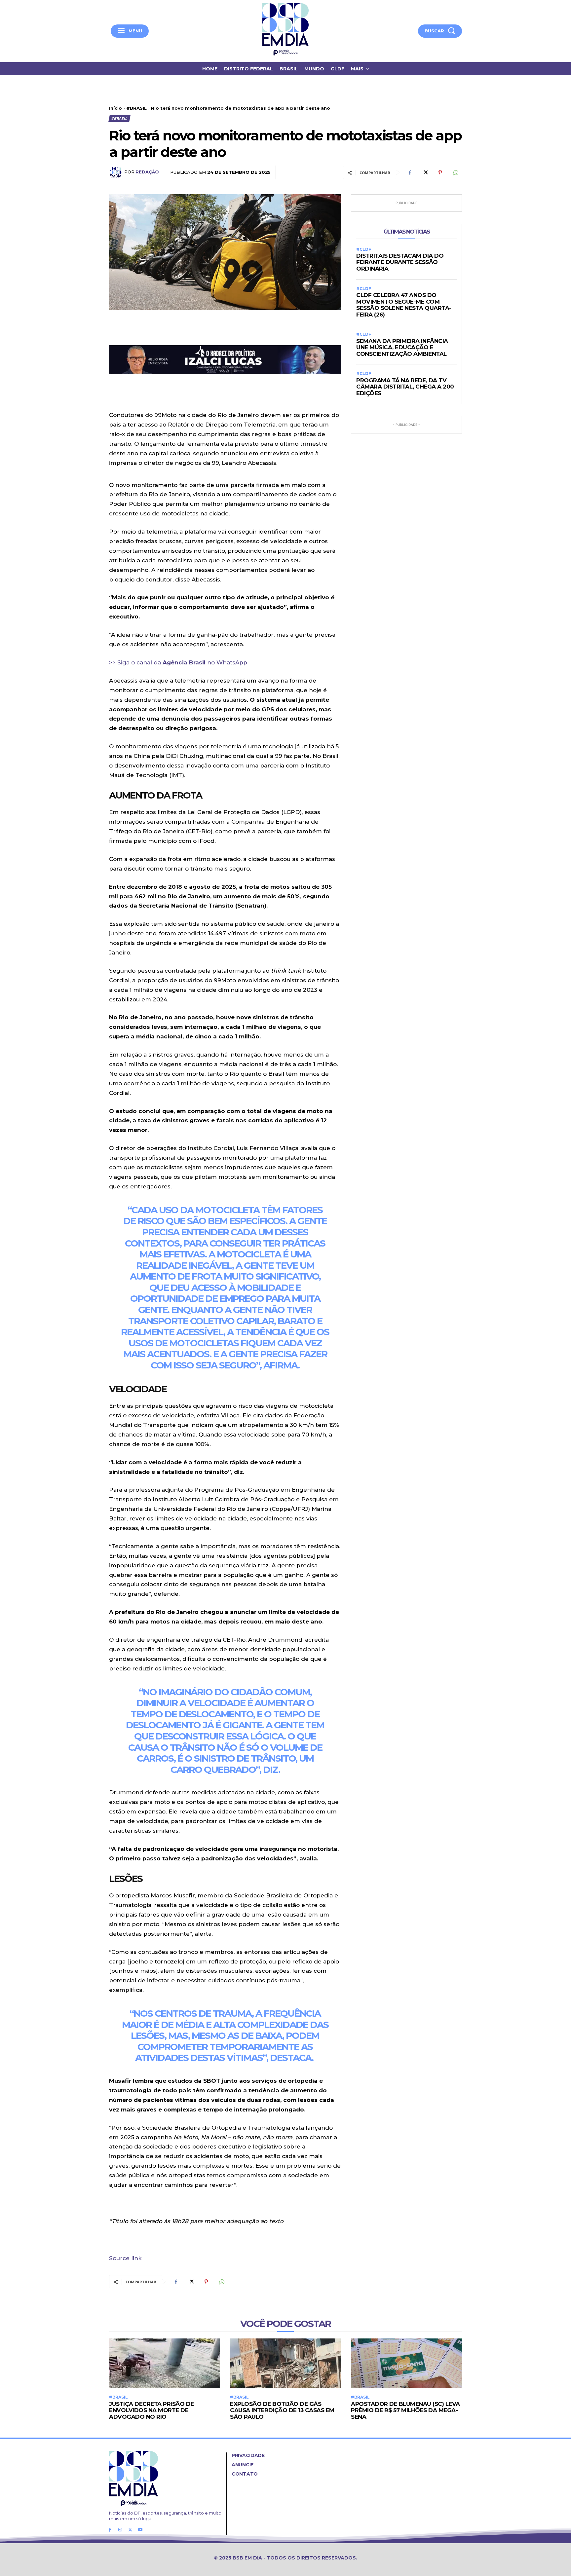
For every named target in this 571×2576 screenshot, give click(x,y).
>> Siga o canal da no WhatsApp (178, 662)
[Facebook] (410, 172)
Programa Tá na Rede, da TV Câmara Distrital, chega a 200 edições (405, 387)
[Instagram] (120, 2530)
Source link (125, 2258)
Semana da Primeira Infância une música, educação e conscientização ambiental (402, 347)
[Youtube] (140, 2530)
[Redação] (117, 172)
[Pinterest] (440, 172)
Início (115, 108)
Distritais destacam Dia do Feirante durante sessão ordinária (400, 262)
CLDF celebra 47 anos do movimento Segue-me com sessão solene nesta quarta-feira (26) (404, 305)
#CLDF (364, 249)
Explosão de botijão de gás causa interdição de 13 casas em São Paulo (282, 2410)
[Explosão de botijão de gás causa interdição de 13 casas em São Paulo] (285, 2363)
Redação (147, 172)
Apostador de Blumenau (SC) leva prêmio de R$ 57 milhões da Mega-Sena (405, 2410)
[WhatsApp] (455, 172)
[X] (425, 172)
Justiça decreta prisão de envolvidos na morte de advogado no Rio (152, 2410)
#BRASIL (136, 108)
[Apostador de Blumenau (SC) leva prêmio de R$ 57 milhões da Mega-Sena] (406, 2363)
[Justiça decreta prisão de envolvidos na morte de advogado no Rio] (165, 2363)
